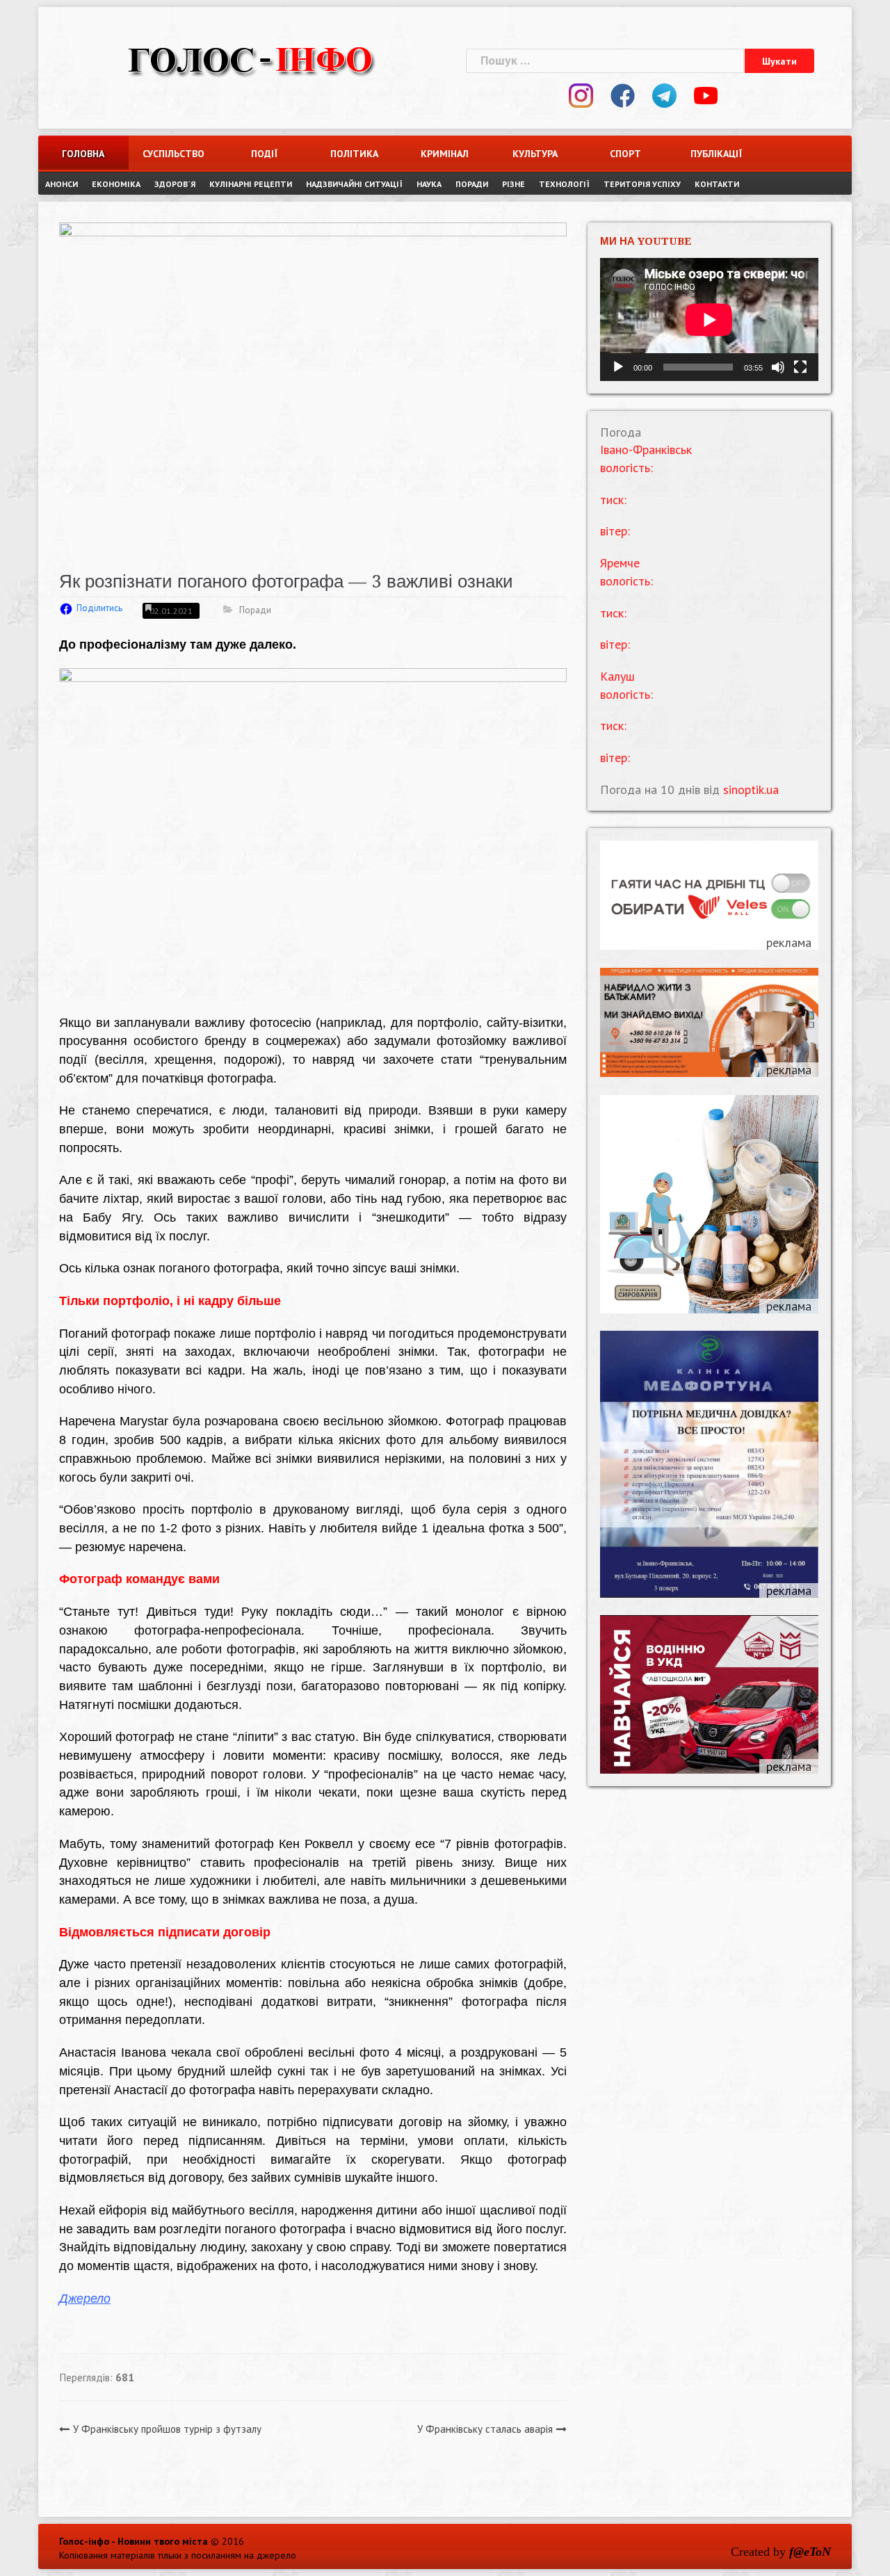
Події (264, 154)
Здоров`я (175, 184)
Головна (83, 154)
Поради (472, 184)
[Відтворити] (618, 367)
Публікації (716, 154)
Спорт (625, 154)
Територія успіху (642, 184)
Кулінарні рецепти (251, 184)
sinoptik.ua (751, 789)
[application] (709, 319)
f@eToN (810, 2552)
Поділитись (99, 608)
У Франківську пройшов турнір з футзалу (167, 2429)
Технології (564, 184)
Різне (513, 184)
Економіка (116, 184)
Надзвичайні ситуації (354, 184)
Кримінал (445, 154)
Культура (535, 154)
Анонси (62, 184)
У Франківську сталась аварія (485, 2429)
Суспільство (173, 154)
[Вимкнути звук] (778, 367)
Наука (429, 184)
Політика (354, 154)
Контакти (717, 184)
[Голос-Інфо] (250, 59)
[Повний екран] (800, 367)
